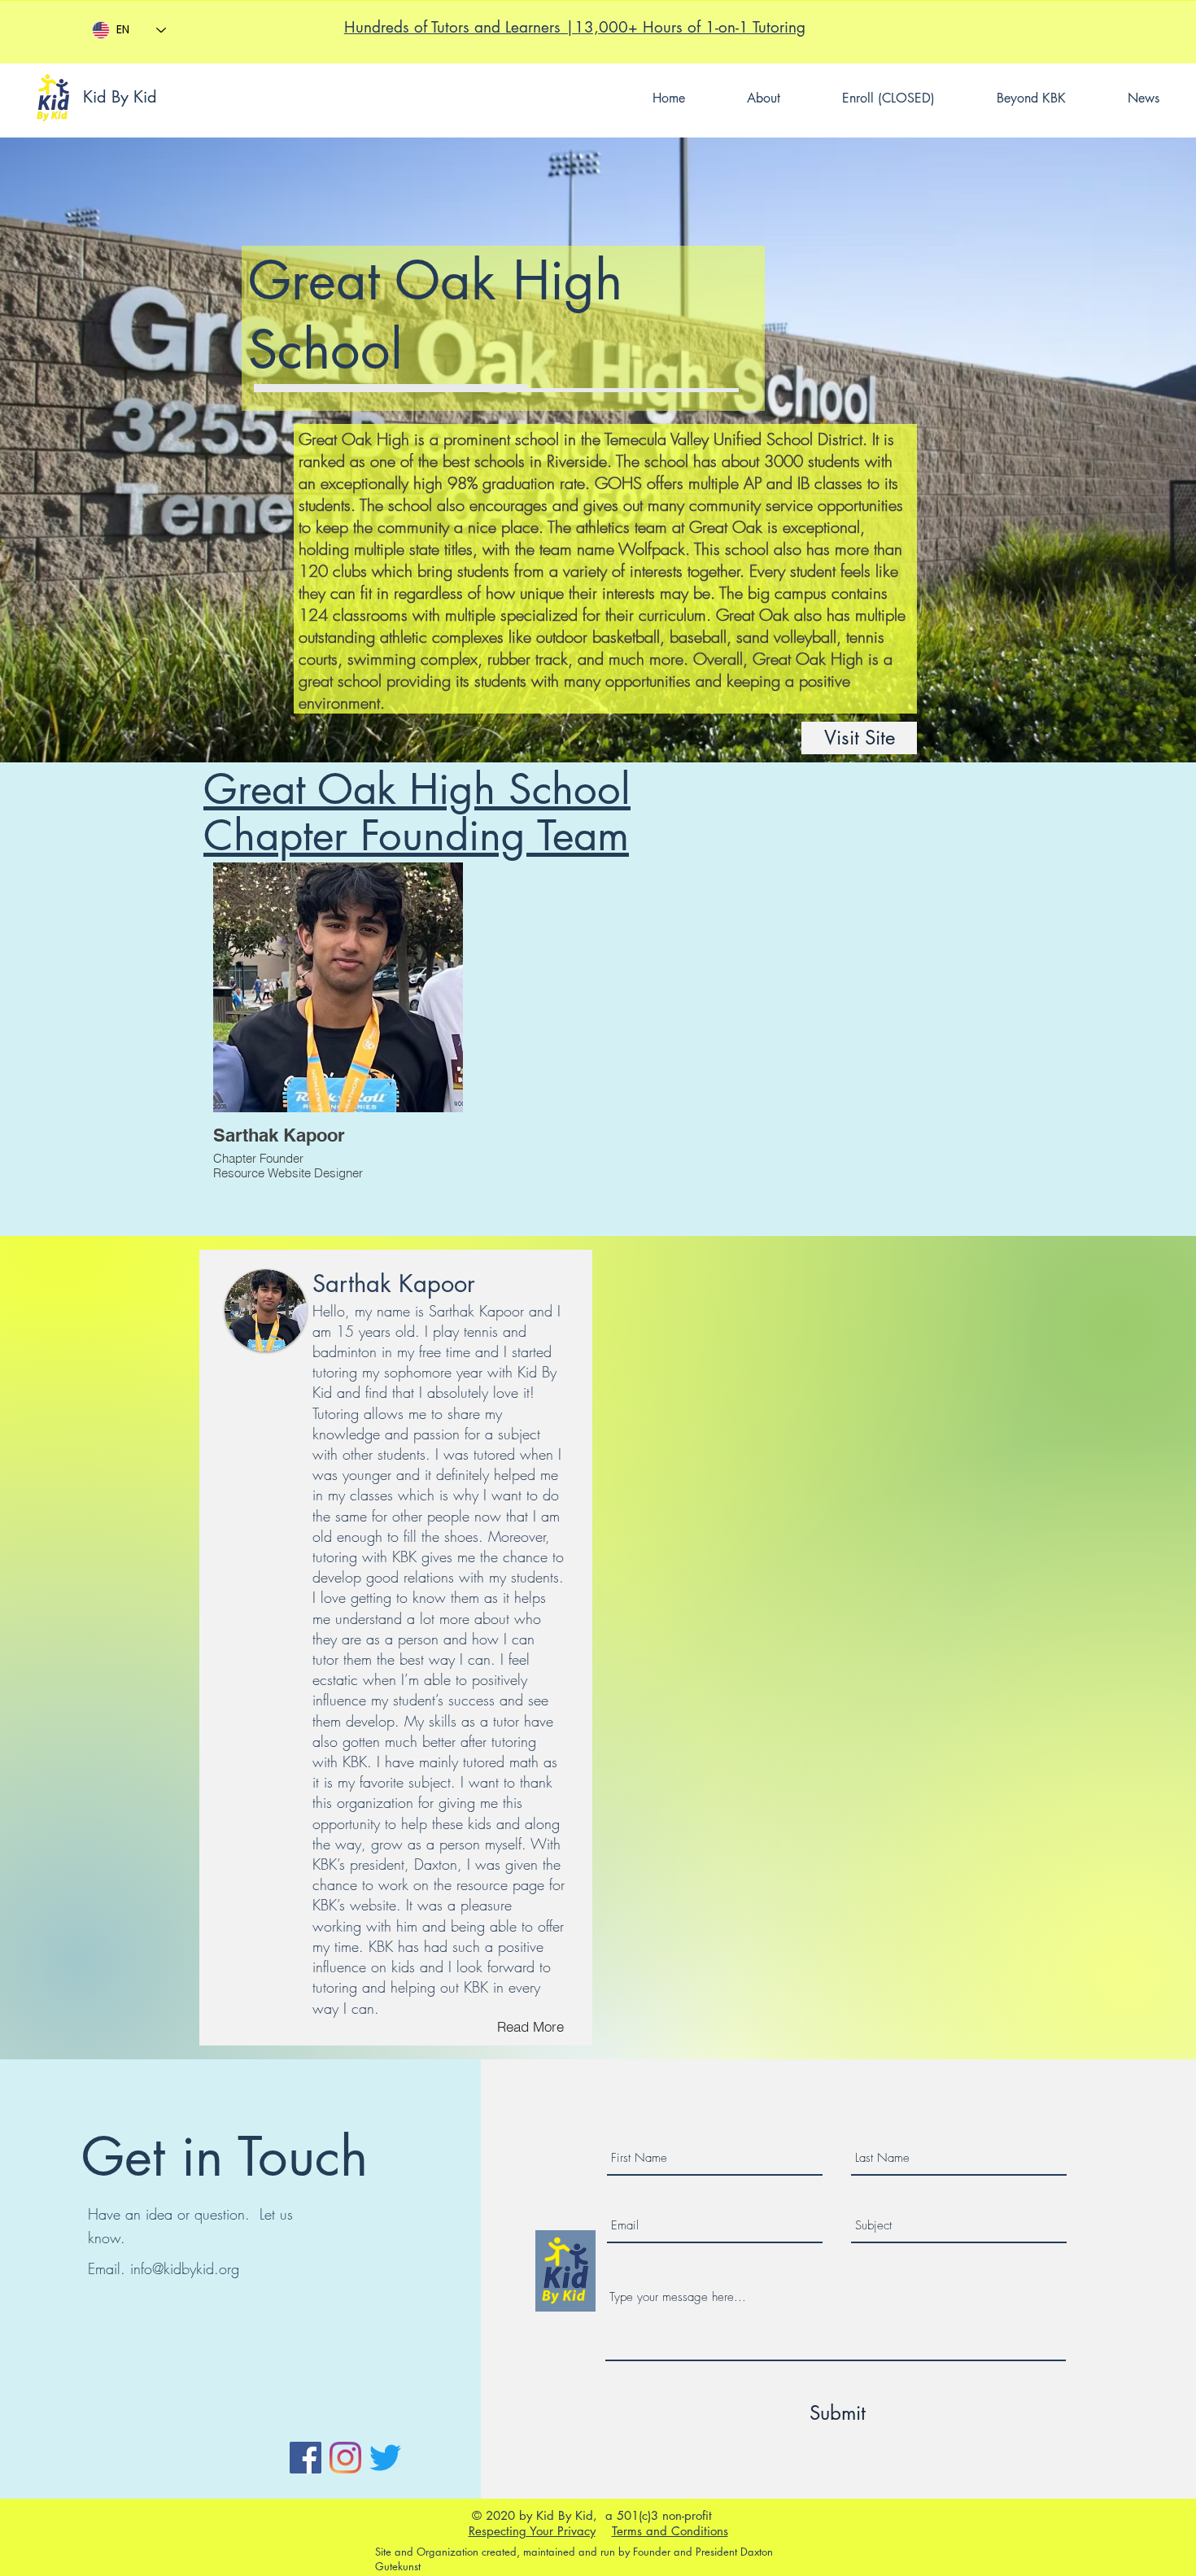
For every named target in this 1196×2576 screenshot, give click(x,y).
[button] (888, 98)
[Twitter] (385, 2458)
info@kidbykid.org (185, 2268)
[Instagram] (345, 2458)
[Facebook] (306, 2458)
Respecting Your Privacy (532, 2531)
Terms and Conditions (670, 2531)
